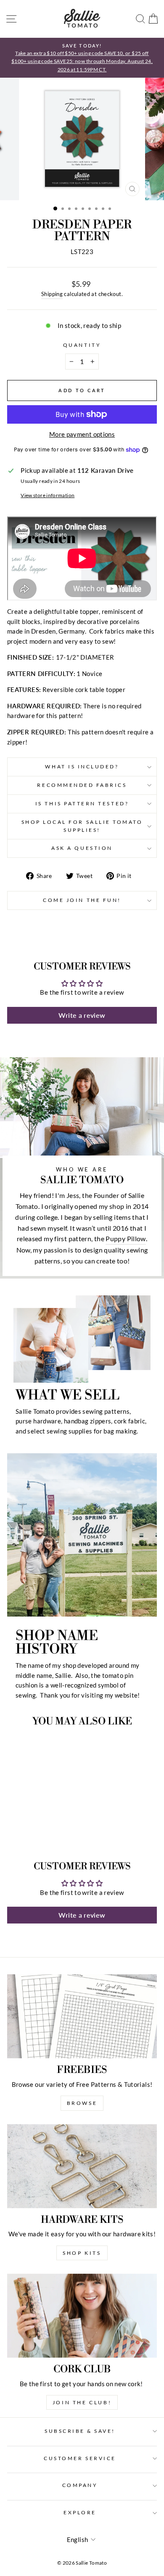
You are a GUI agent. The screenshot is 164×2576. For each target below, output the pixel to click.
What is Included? (82, 767)
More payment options (82, 434)
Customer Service (80, 2458)
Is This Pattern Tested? (82, 803)
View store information (48, 495)
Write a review (82, 1015)
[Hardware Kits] (82, 2166)
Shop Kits (82, 2253)
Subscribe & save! (80, 2431)
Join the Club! (82, 2402)
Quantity (82, 345)
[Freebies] (82, 2016)
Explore (80, 2512)
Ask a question (82, 848)
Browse (82, 2103)
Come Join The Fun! (82, 900)
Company (80, 2485)
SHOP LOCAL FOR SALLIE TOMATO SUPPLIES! (82, 826)
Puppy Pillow (126, 1238)
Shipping (52, 294)
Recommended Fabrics (82, 785)
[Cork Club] (82, 2316)
